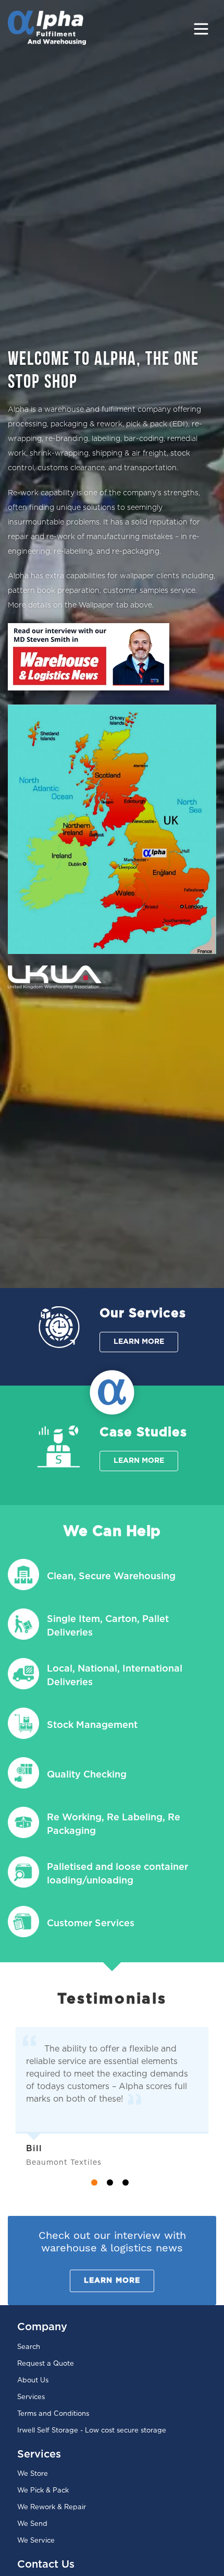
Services (31, 2397)
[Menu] (201, 28)
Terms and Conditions (53, 2414)
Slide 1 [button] (94, 2183)
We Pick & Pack (43, 2491)
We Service (36, 2541)
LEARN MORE (139, 1342)
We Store (33, 2474)
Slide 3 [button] (126, 2183)
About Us (33, 2381)
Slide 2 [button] (110, 2183)
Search (29, 2347)
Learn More (112, 2281)
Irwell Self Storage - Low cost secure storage (92, 2431)
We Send (32, 2524)
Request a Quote (46, 2364)
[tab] (96, 2185)
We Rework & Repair (52, 2507)
